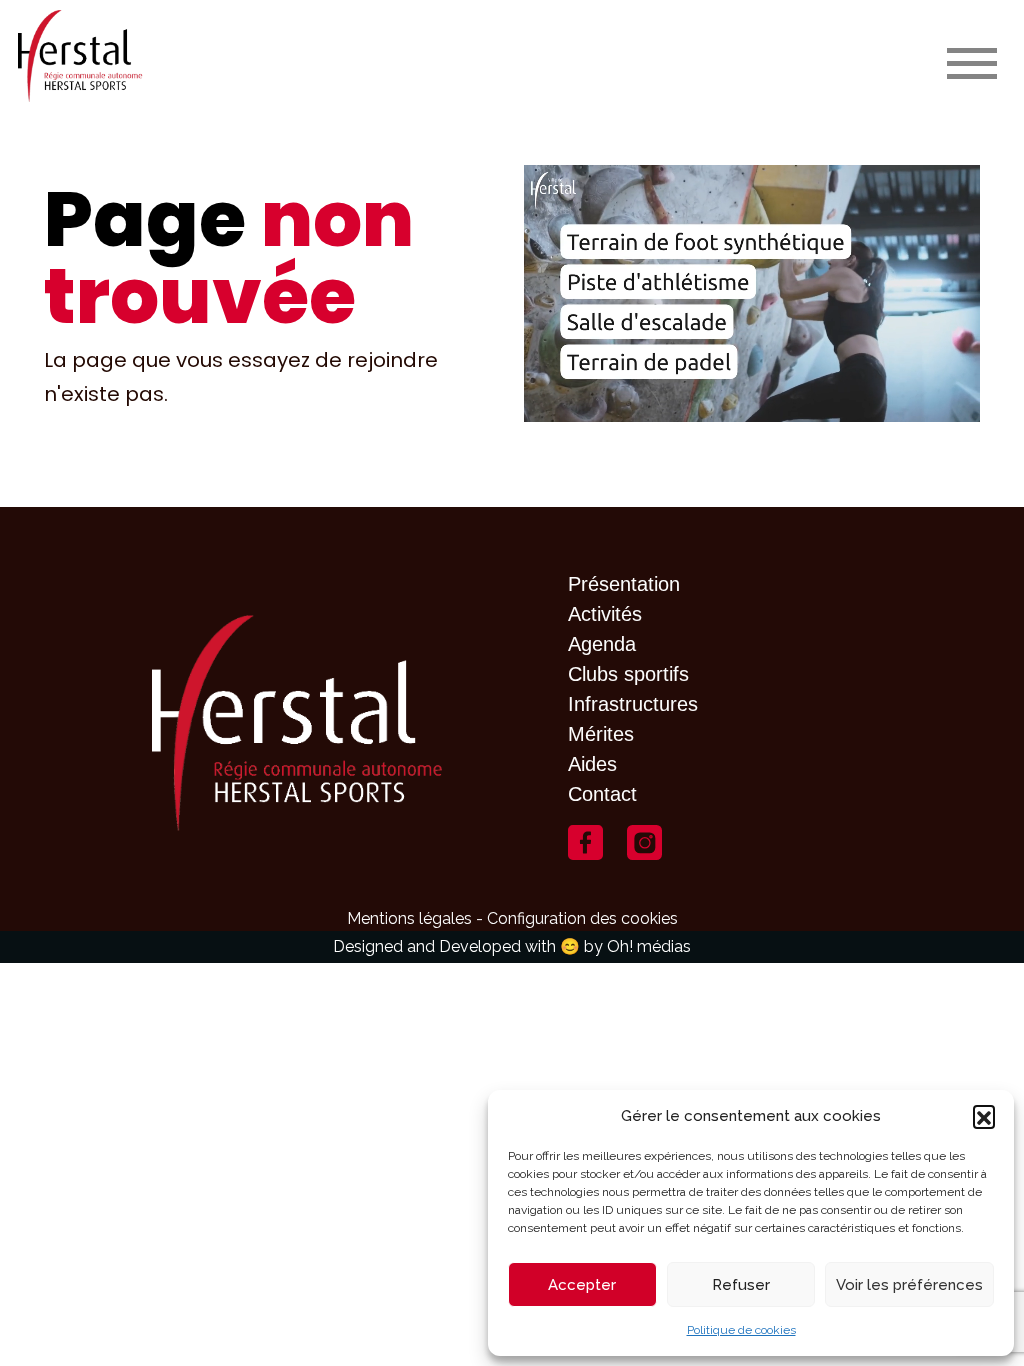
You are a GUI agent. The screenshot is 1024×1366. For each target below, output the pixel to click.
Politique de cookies (741, 1330)
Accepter (582, 1285)
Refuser (741, 1285)
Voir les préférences (909, 1285)
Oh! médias (649, 946)
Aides (592, 764)
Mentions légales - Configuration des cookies (512, 918)
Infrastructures (633, 704)
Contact (602, 794)
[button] (984, 1116)
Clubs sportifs (628, 674)
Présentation (624, 584)
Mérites (601, 734)
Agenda (602, 644)
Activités (605, 614)
